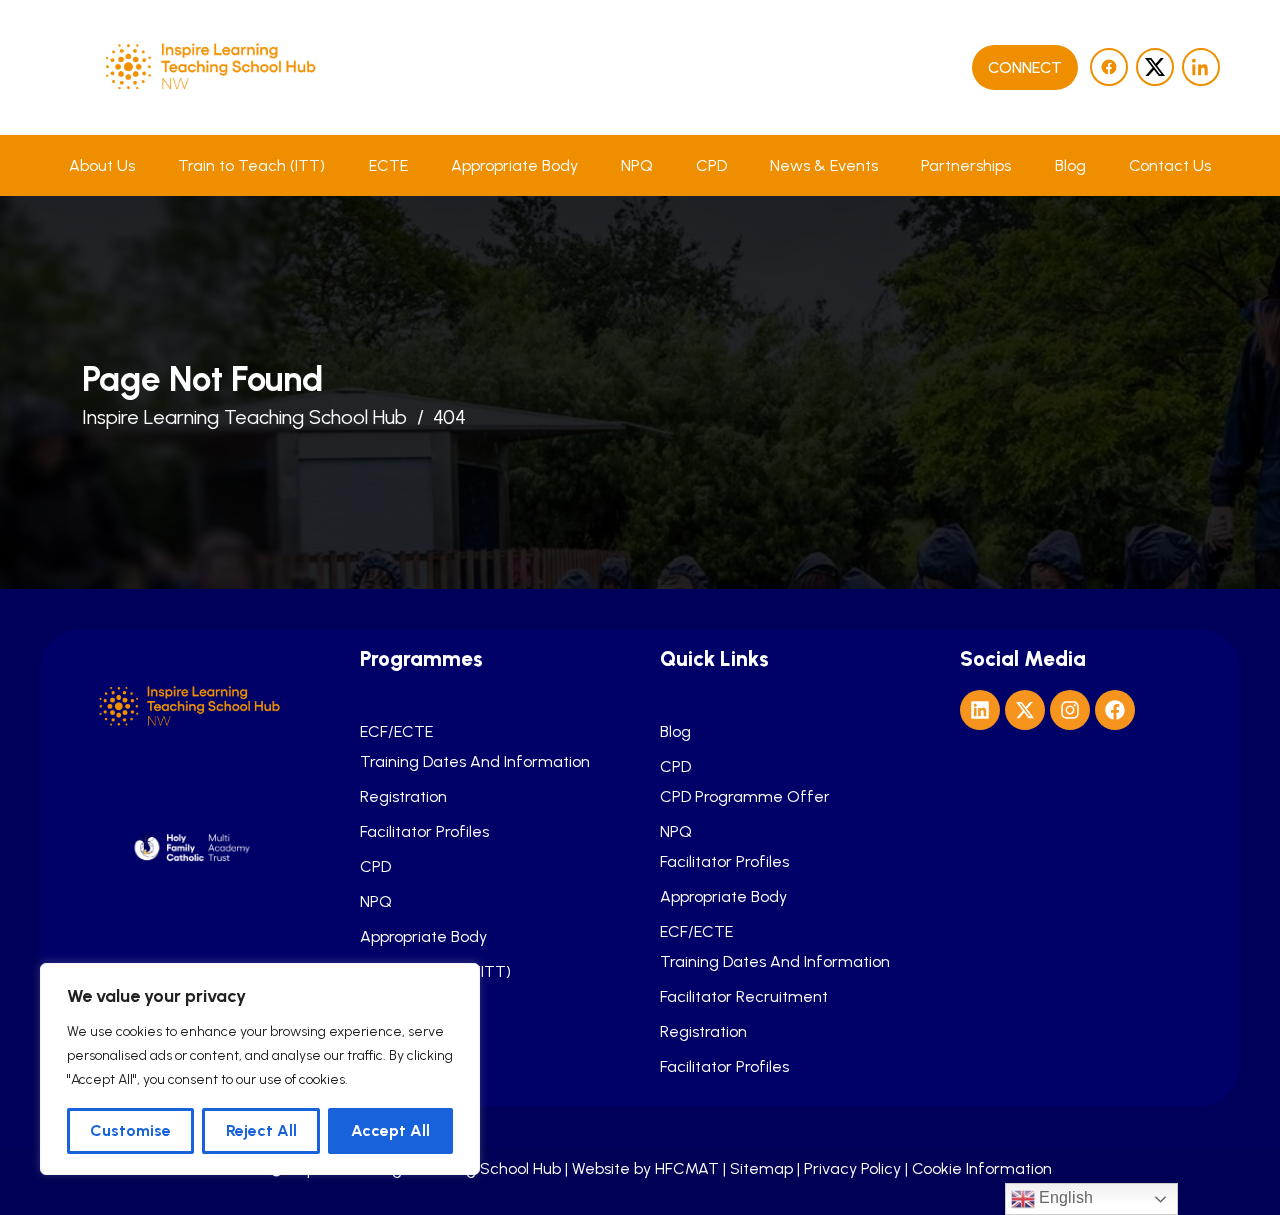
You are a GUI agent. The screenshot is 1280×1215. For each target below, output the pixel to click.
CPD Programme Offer (745, 797)
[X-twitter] (1025, 710)
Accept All (390, 1130)
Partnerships (966, 165)
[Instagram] (1070, 710)
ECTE (388, 165)
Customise (130, 1130)
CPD (711, 165)
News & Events (824, 165)
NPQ (637, 165)
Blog (1070, 165)
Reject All (261, 1130)
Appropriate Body (514, 165)
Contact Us (1170, 165)
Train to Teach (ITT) (251, 165)
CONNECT (1025, 67)
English (1064, 1197)
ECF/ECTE (396, 732)
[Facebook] (1115, 710)
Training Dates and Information (475, 762)
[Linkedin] (980, 710)
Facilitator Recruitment (744, 997)
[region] (260, 1069)
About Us (102, 165)
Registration (403, 797)
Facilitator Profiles (424, 832)
